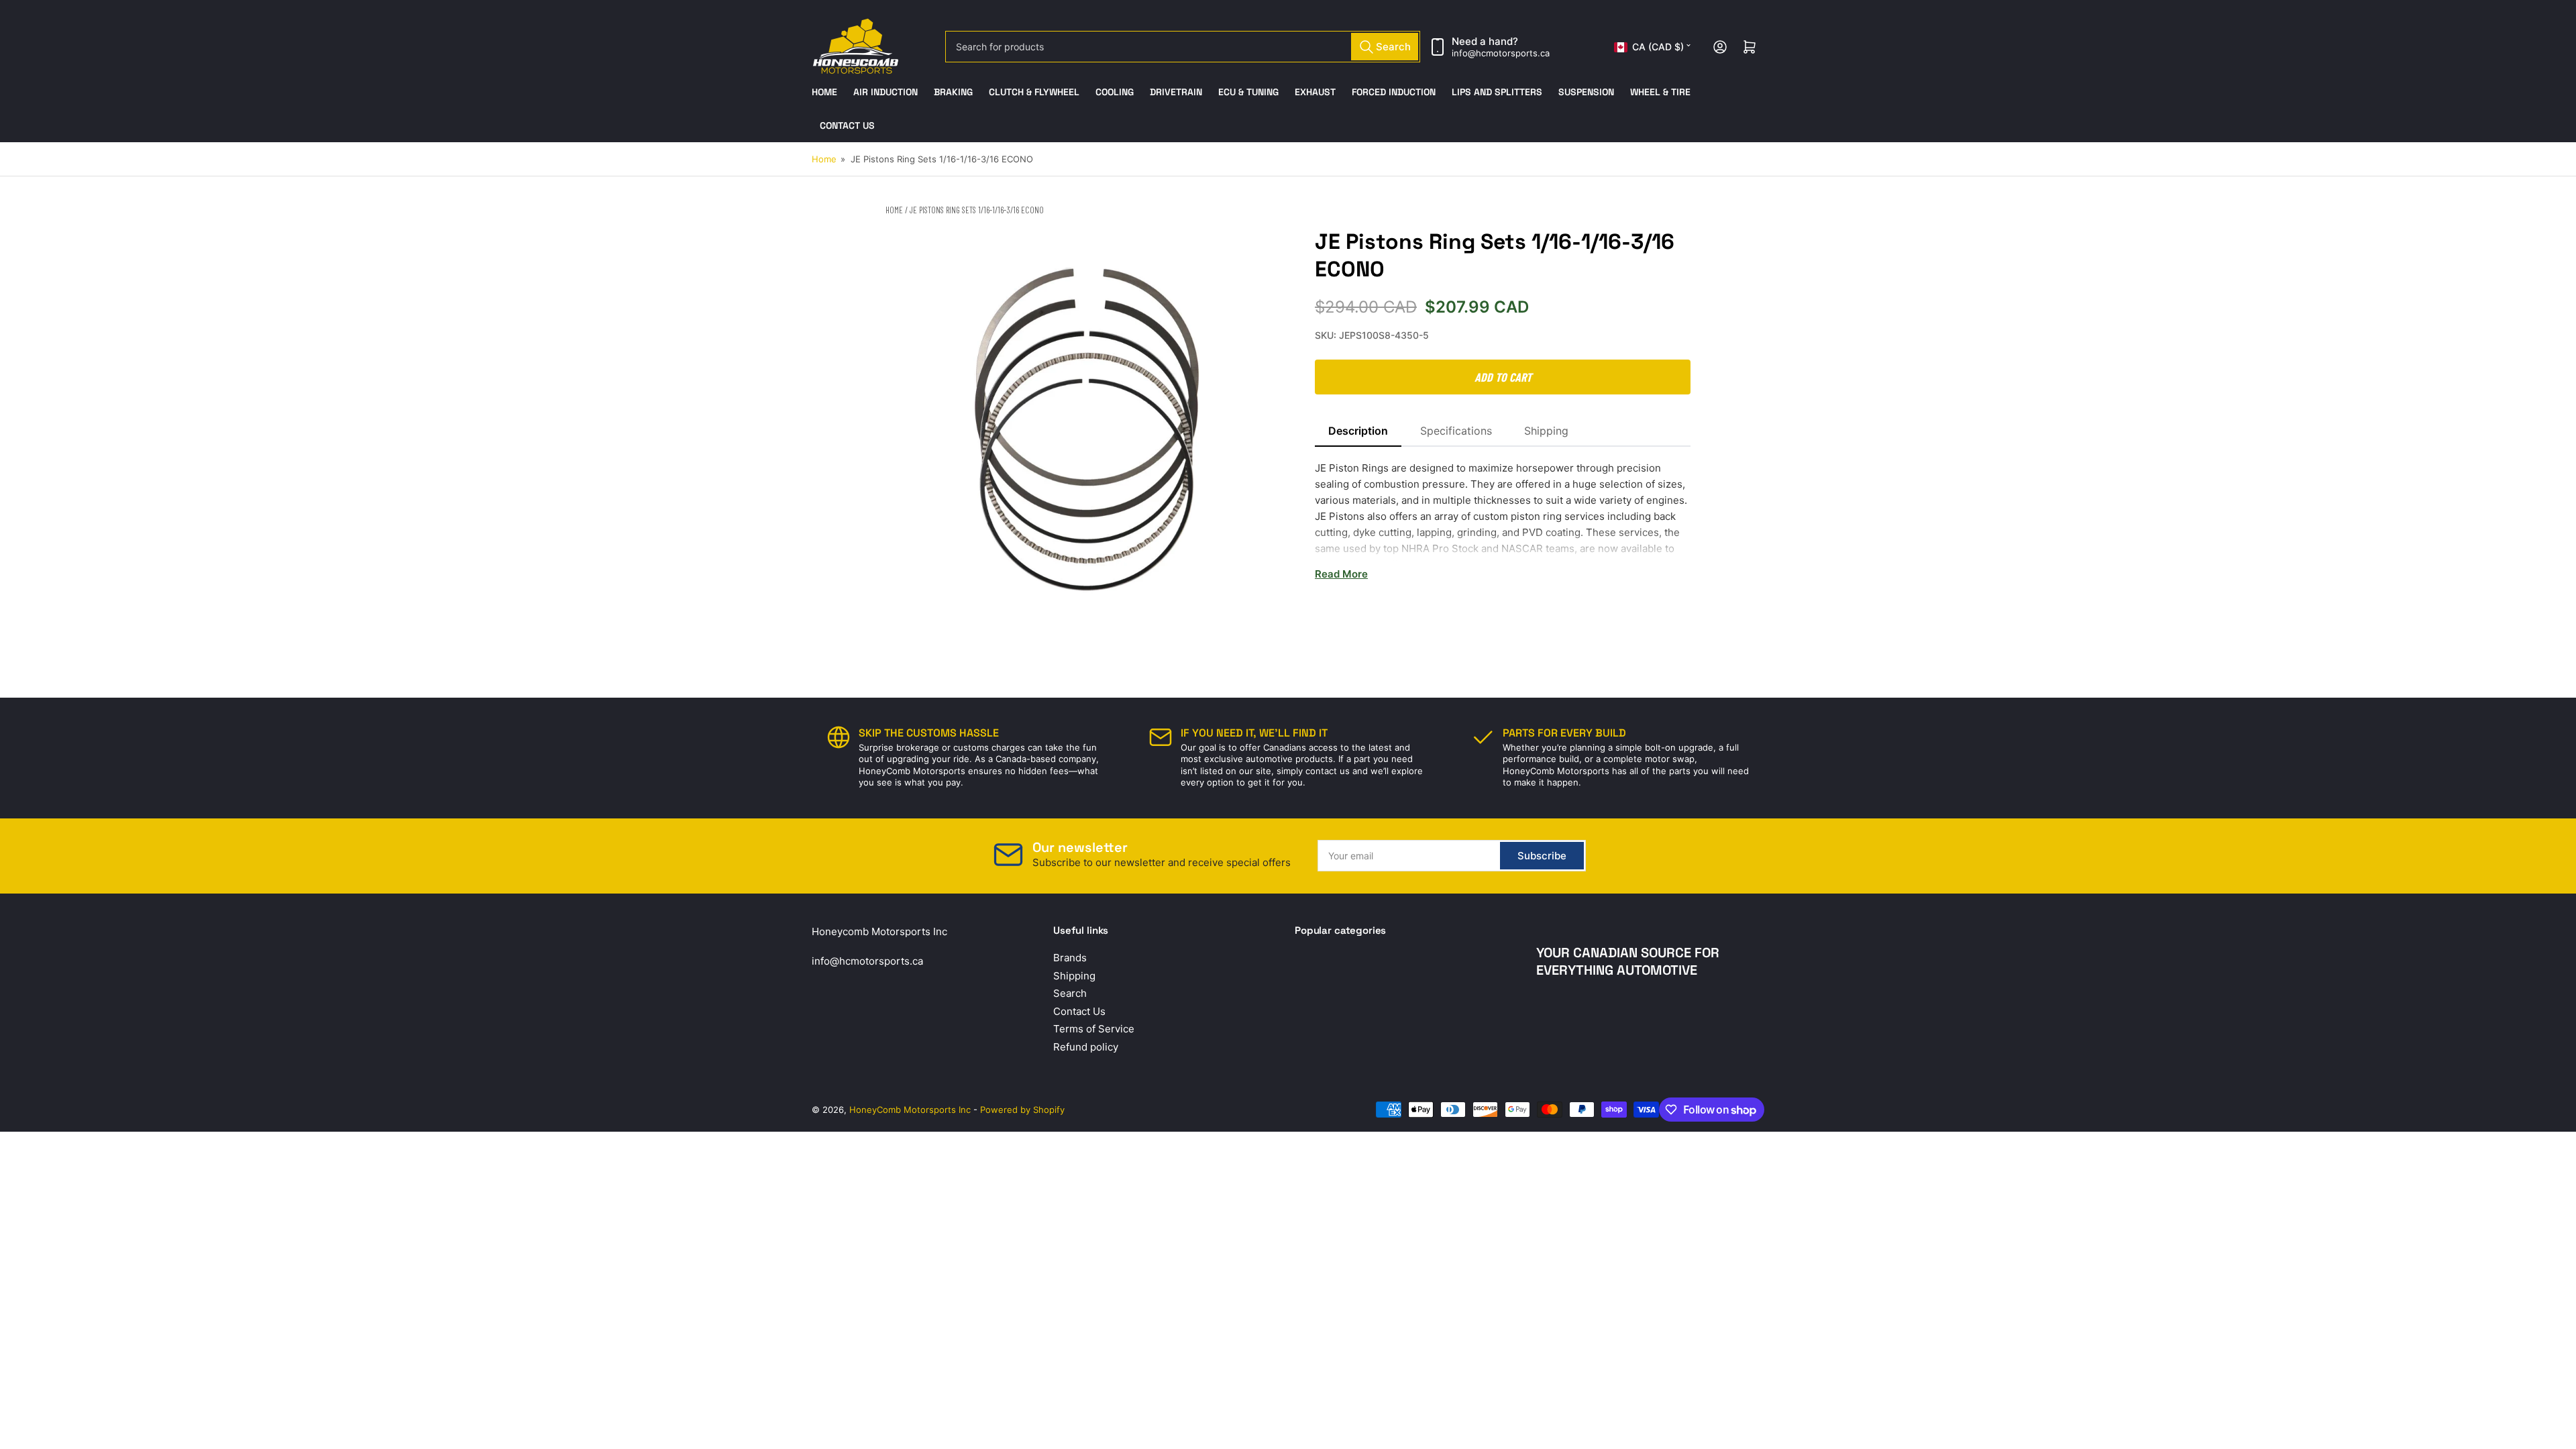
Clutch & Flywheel (1034, 92)
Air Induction (885, 92)
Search (1070, 993)
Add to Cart (1503, 377)
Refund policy (1086, 1047)
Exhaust (1315, 92)
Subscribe (1542, 856)
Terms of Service (1094, 1029)
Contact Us (847, 125)
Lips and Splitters (1497, 92)
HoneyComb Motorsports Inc (910, 1110)
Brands (1070, 958)
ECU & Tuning (1248, 92)
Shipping (1546, 431)
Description (1358, 431)
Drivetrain (1176, 92)
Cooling (1115, 92)
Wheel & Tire (1660, 92)
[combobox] (1183, 47)
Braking (953, 92)
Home (824, 92)
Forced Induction (1394, 92)
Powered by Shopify (1022, 1110)
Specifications (1456, 431)
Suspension (1586, 92)
